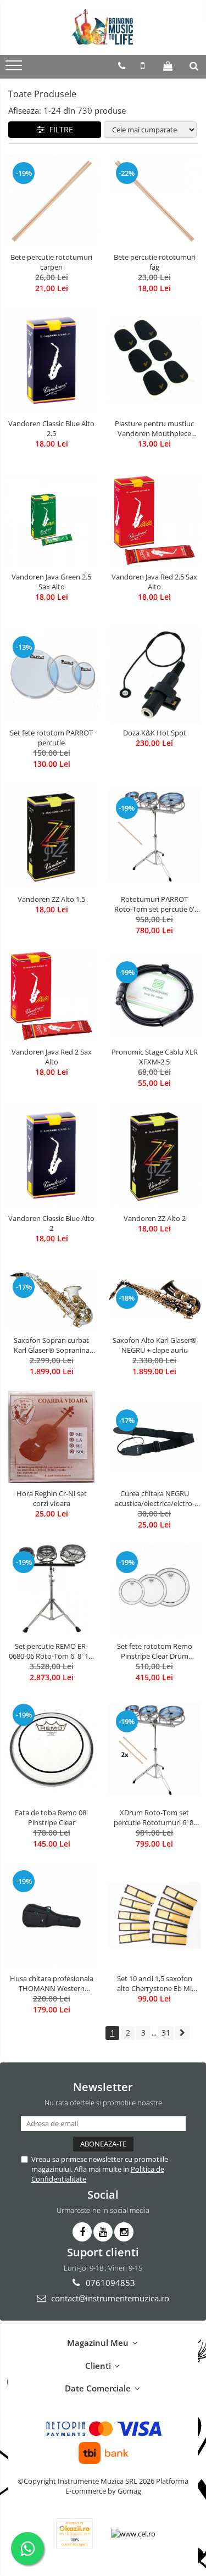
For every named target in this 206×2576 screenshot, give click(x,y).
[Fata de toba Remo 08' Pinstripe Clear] (52, 1749)
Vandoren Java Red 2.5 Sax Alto (154, 582)
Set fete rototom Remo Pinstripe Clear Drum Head (155, 1651)
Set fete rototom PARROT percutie (51, 738)
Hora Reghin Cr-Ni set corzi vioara (52, 1498)
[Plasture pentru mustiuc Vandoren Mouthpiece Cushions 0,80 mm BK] (155, 361)
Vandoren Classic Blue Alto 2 (51, 1223)
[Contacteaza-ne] (122, 66)
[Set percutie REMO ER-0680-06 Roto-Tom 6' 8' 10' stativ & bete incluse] (52, 1590)
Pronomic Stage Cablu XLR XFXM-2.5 (155, 1057)
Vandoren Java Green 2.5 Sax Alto (51, 582)
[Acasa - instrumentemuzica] (103, 27)
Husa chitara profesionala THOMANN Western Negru (52, 1983)
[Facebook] (82, 2232)
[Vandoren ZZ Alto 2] (155, 1155)
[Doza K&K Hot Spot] (155, 675)
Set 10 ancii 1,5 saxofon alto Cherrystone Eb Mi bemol (155, 1983)
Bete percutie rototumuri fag (155, 262)
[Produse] (15, 69)
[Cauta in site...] (194, 66)
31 (166, 2033)
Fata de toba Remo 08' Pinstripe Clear (51, 1817)
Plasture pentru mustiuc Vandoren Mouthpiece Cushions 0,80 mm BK (154, 428)
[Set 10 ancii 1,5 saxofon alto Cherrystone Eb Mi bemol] (155, 1916)
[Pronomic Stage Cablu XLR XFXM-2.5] (155, 996)
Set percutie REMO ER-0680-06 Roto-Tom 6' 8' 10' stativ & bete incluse (51, 1651)
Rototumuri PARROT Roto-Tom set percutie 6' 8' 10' (154, 904)
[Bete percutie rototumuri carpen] (52, 201)
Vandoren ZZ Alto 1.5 (51, 899)
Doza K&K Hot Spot (155, 733)
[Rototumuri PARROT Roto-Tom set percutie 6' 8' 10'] (155, 836)
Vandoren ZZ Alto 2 (155, 1218)
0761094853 (109, 2283)
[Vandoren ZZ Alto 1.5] (52, 836)
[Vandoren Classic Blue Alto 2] (52, 1155)
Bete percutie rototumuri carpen (51, 262)
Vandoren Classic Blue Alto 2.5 (51, 428)
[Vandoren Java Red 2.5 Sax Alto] (155, 520)
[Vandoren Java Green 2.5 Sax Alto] (52, 520)
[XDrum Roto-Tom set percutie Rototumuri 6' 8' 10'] (155, 1749)
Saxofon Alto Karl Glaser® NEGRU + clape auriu (155, 1345)
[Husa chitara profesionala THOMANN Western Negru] (52, 1916)
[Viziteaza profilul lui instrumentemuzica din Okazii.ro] (75, 2533)
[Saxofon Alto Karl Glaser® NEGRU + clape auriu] (155, 1300)
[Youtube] (103, 2232)
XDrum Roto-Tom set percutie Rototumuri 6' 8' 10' (154, 1817)
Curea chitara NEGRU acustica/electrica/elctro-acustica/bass (155, 1498)
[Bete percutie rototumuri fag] (155, 201)
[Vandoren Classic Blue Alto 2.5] (52, 360)
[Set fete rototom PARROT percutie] (52, 675)
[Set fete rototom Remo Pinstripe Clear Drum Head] (155, 1590)
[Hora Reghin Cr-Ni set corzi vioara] (52, 1437)
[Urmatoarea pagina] (182, 2033)
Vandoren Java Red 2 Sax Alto (52, 1057)
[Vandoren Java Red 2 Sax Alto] (52, 996)
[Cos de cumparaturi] (168, 66)
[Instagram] (124, 2232)
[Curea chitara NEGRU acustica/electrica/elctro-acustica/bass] (155, 1437)
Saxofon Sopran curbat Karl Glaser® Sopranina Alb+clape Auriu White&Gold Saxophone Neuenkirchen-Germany (51, 1345)
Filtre (59, 129)
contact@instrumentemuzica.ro (109, 2298)
